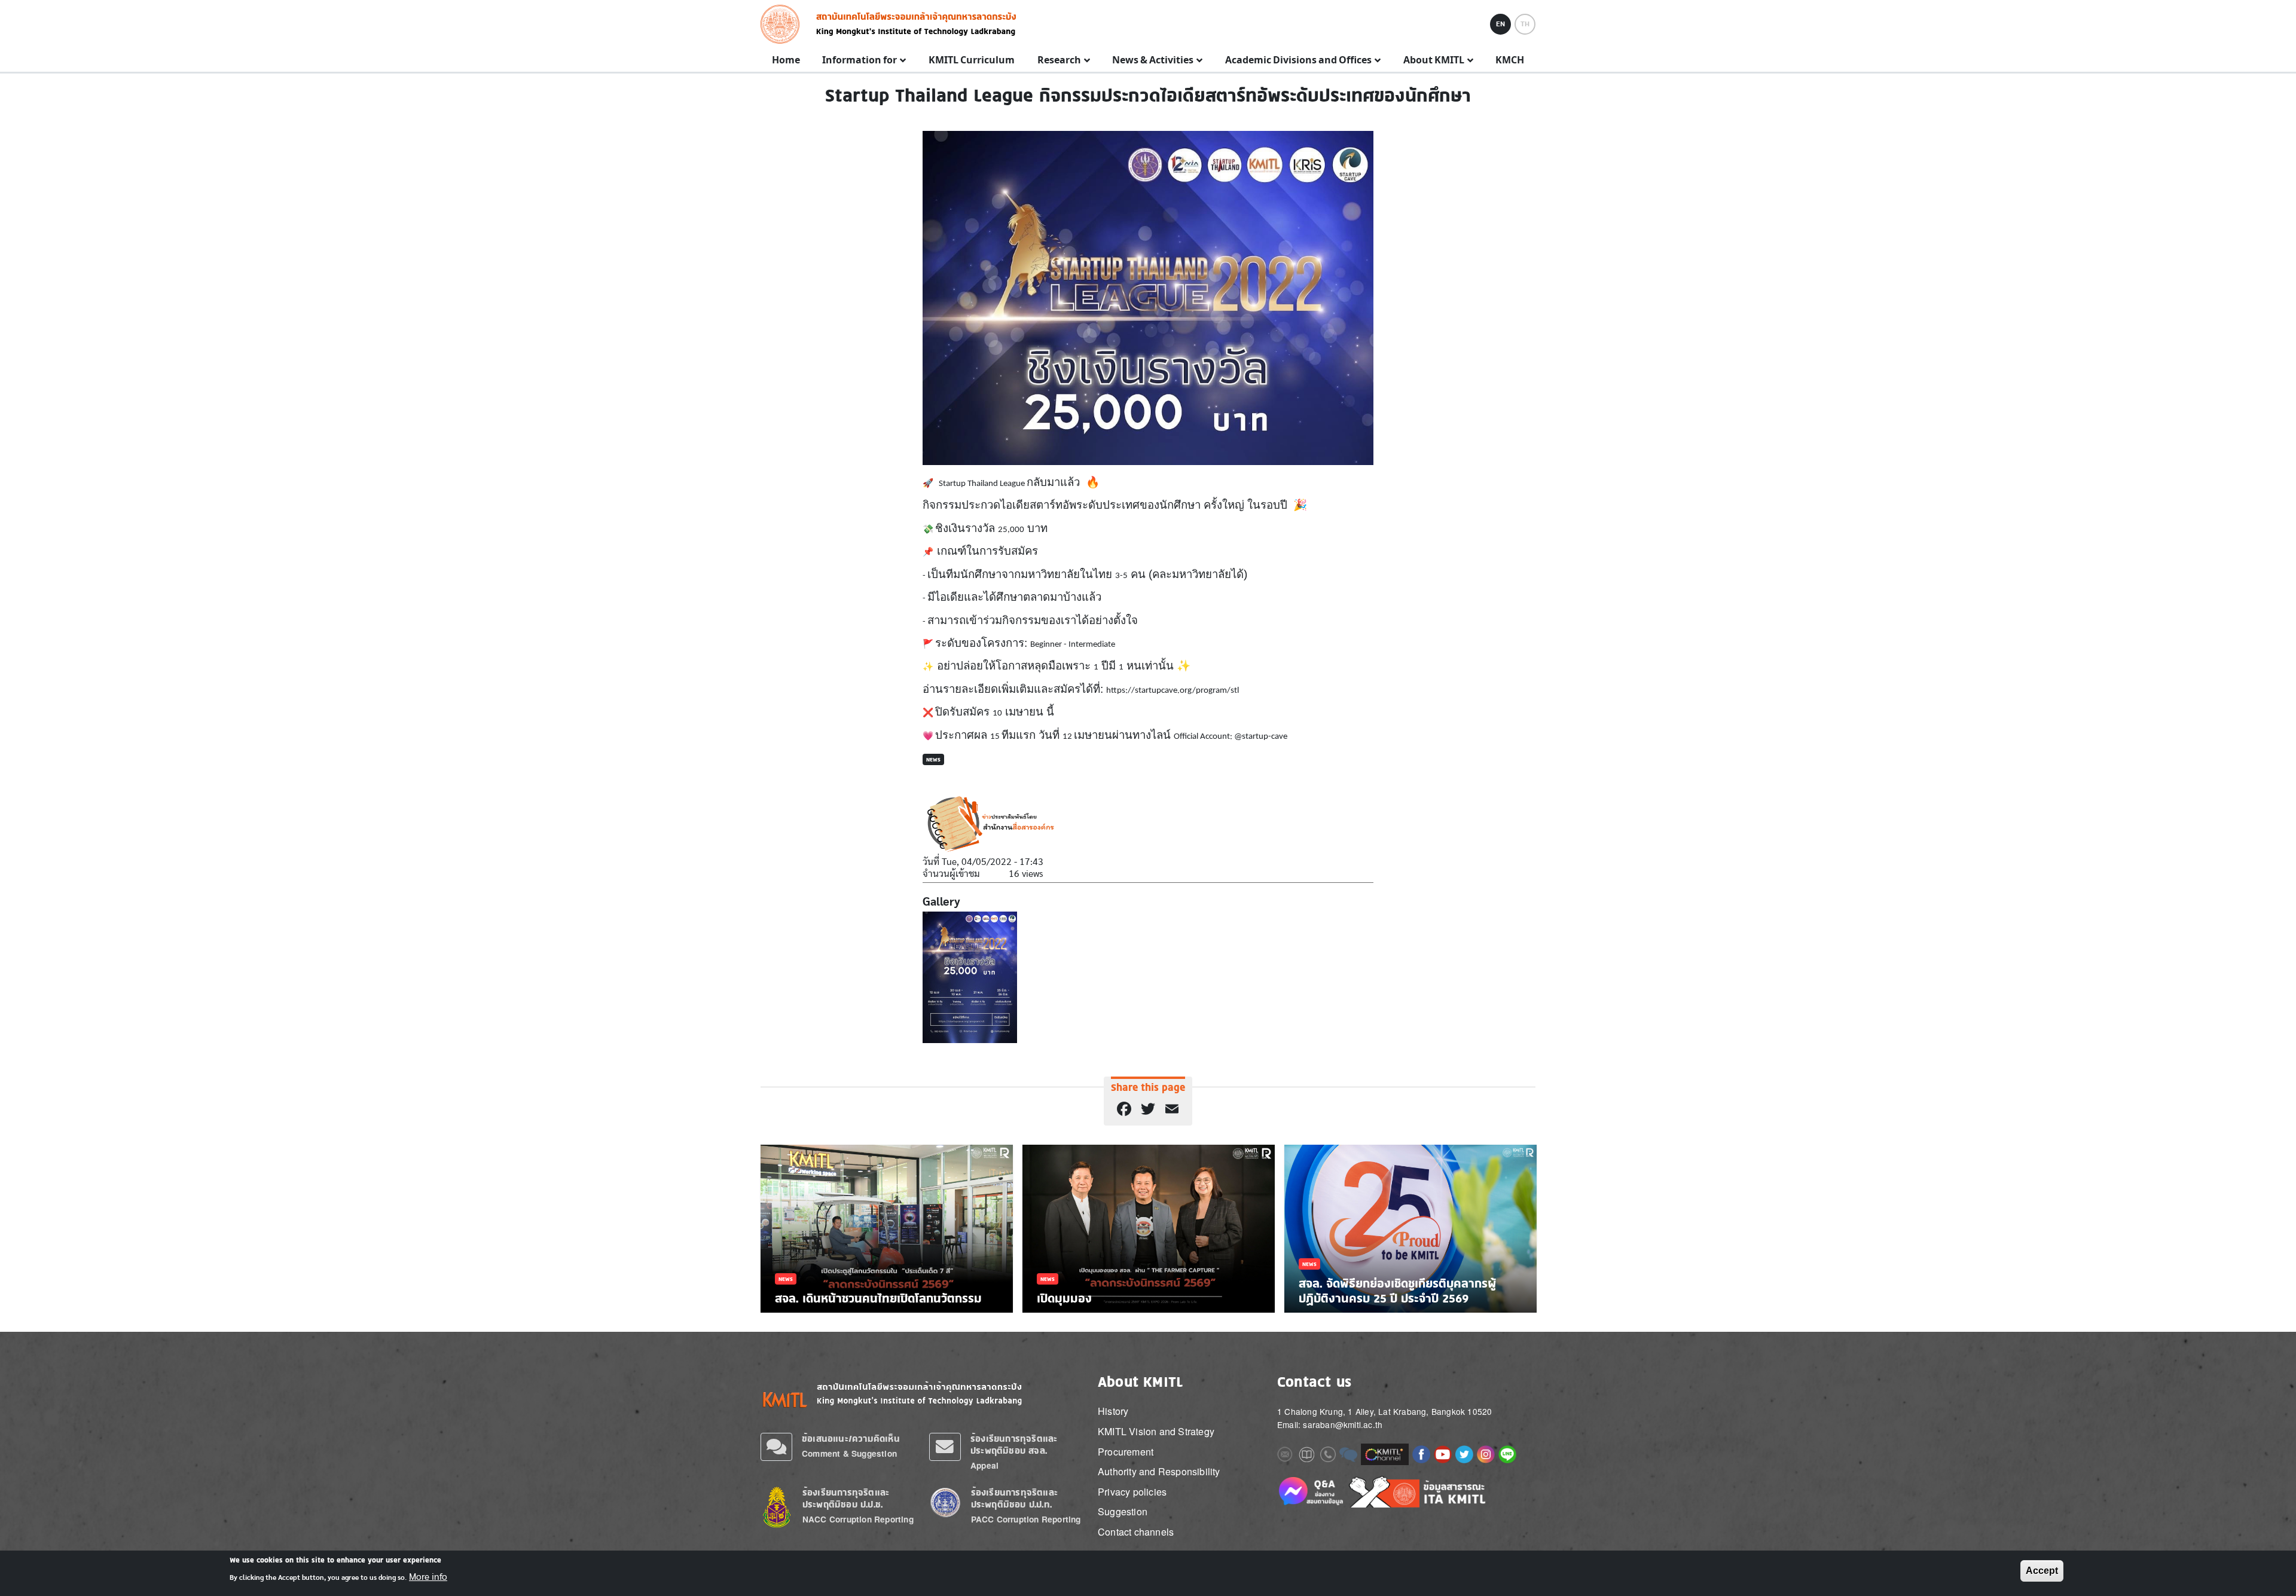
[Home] (784, 24)
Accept (2042, 1571)
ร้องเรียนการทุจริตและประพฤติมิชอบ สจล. (1014, 1444)
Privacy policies (1132, 1492)
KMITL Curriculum (972, 60)
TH (1525, 24)
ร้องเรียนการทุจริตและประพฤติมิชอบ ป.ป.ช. (846, 1498)
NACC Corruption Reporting (858, 1519)
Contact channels (1136, 1532)
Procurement (1126, 1452)
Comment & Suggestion (849, 1453)
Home (786, 60)
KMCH (1510, 60)
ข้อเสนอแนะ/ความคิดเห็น (851, 1438)
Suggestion (1123, 1511)
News (933, 759)
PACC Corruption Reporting (1026, 1519)
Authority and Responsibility (1159, 1471)
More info (428, 1577)
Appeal (984, 1465)
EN (1500, 24)
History (1113, 1411)
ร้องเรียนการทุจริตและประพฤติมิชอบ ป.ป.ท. (1014, 1498)
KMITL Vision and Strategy (1156, 1431)
